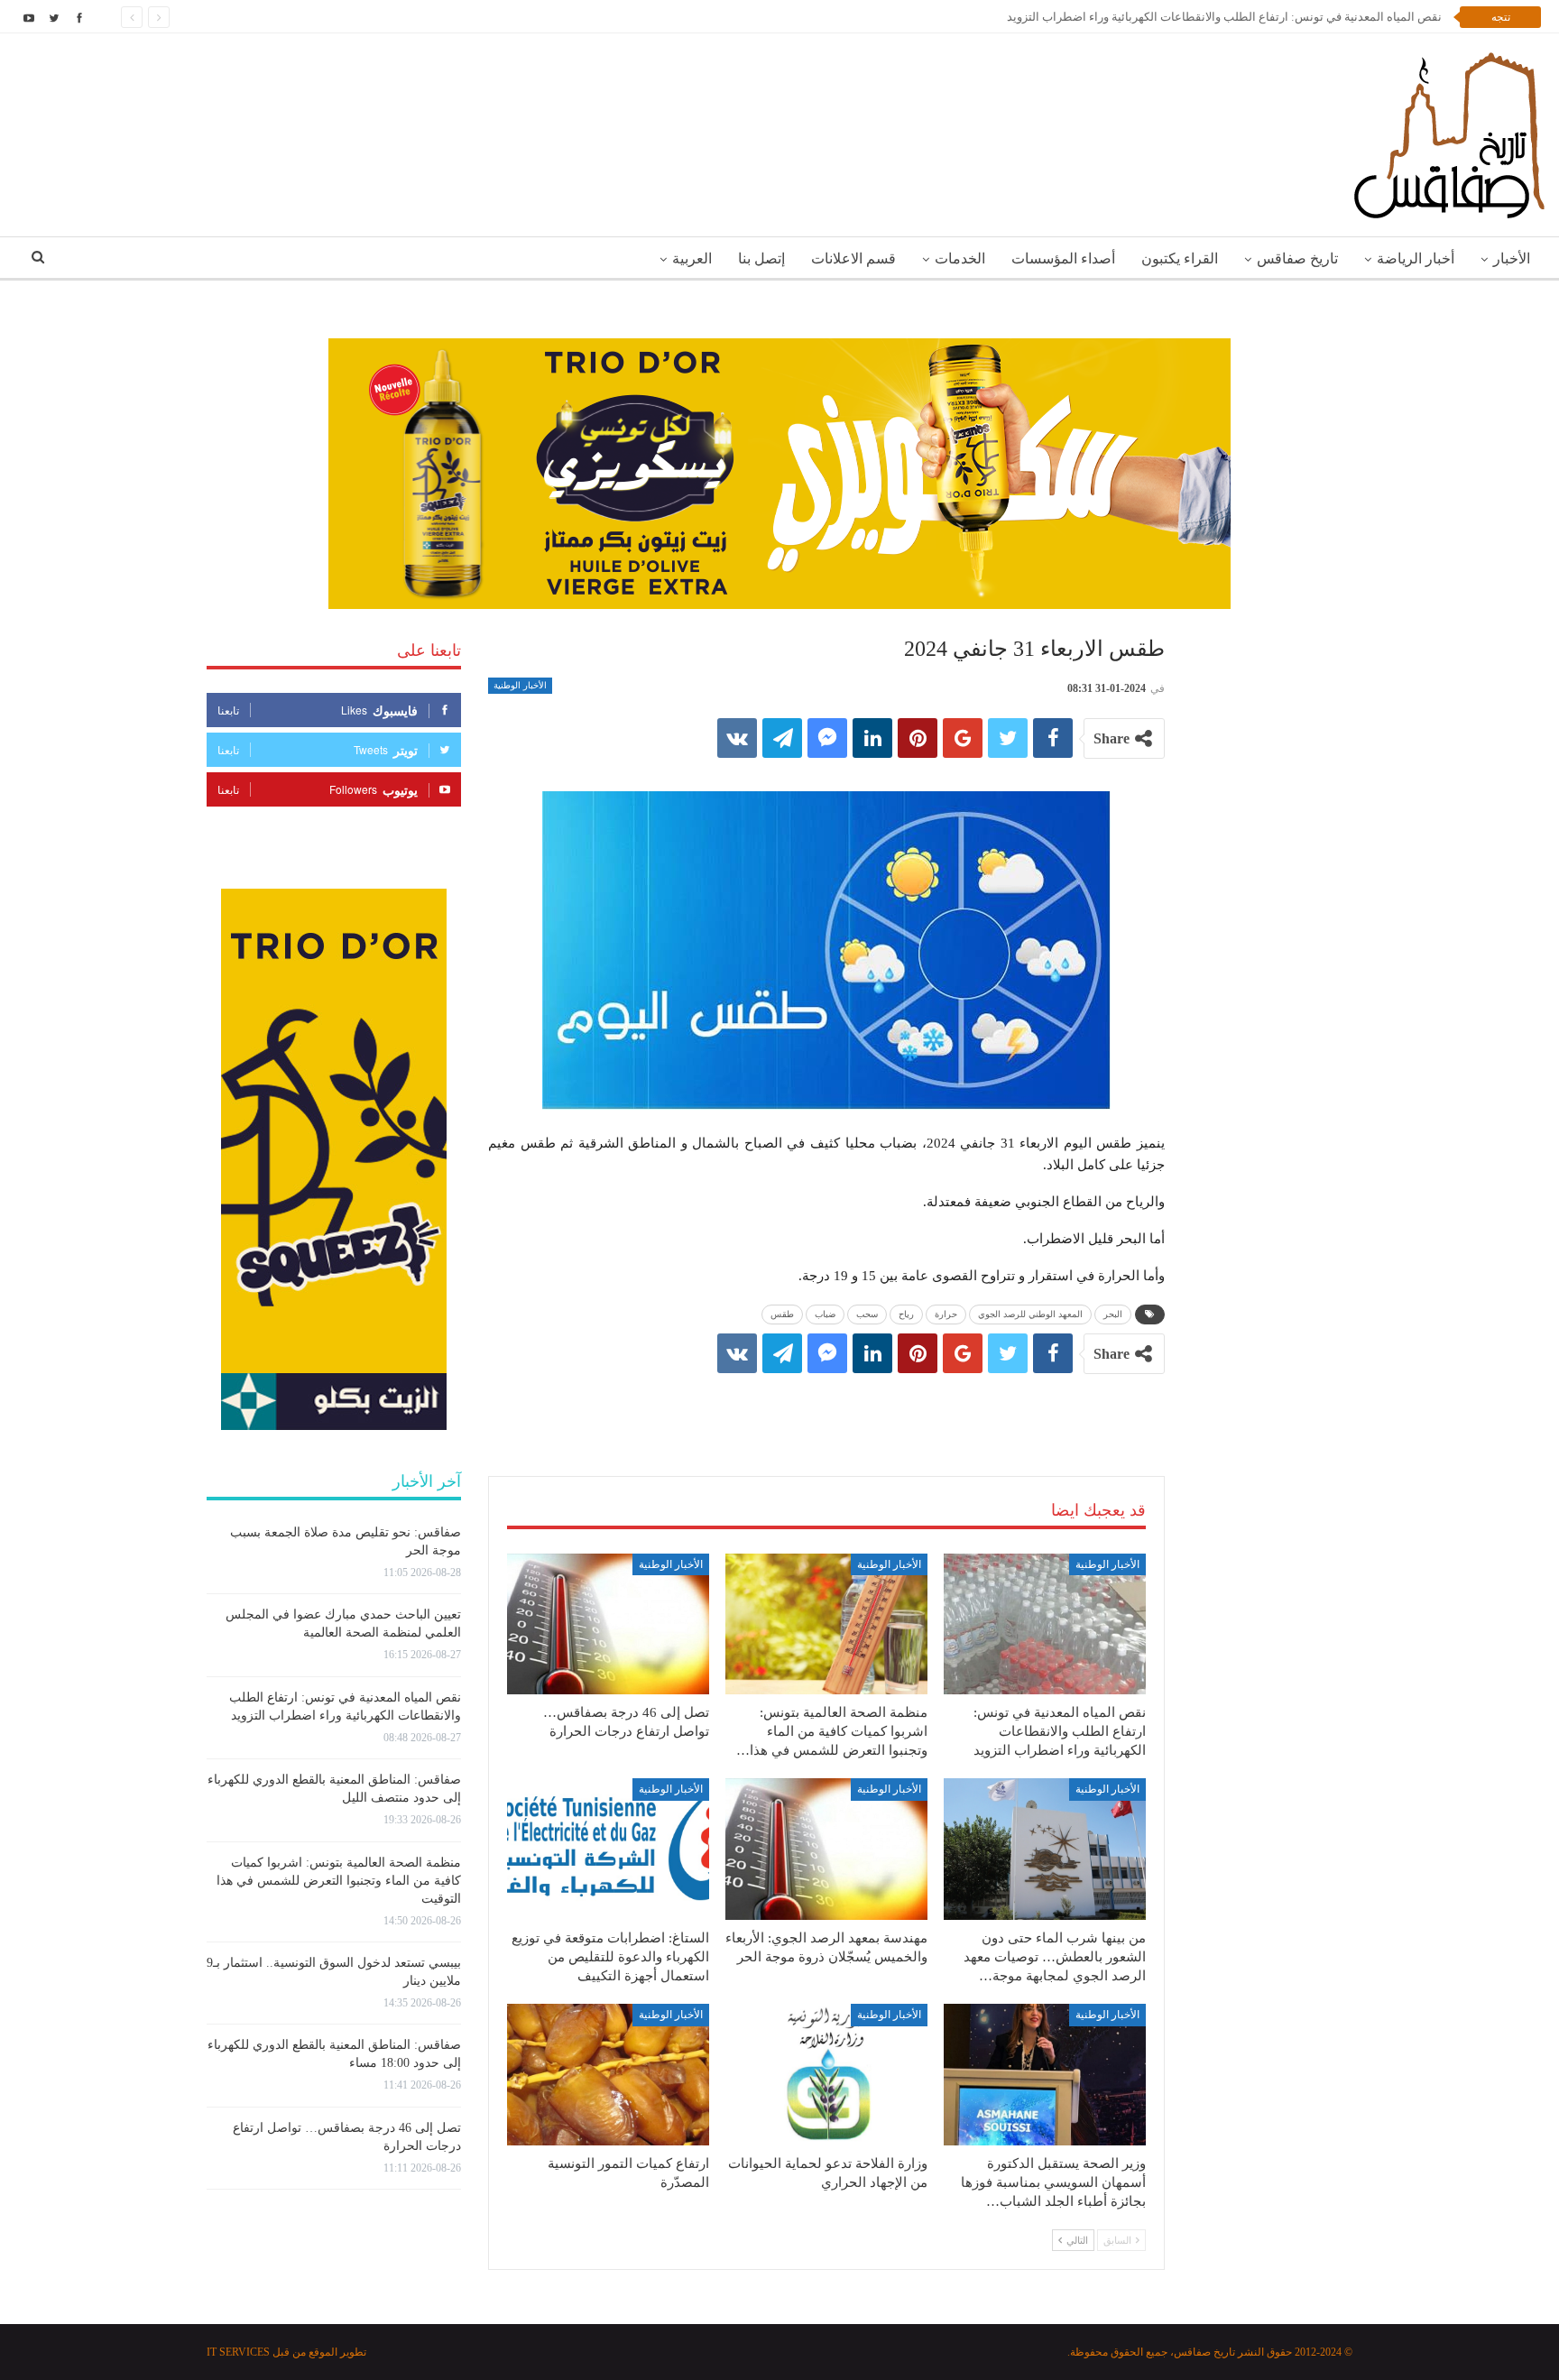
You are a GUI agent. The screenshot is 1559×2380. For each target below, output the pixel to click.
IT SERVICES (238, 2352)
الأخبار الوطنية (520, 685)
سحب (867, 1314)
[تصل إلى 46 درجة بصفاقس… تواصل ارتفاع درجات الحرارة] (608, 1624)
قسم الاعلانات (853, 258)
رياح (906, 1314)
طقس (782, 1314)
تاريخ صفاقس (1297, 258)
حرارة (946, 1314)
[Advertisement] (826, 1407)
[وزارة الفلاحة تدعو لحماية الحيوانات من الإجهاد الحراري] (826, 2075)
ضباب (825, 1314)
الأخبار (1512, 258)
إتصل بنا (761, 258)
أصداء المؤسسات (1063, 258)
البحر (1113, 1314)
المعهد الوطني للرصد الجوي (1030, 1314)
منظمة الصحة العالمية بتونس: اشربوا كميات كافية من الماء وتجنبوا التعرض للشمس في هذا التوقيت (339, 1881)
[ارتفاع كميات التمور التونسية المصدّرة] (608, 2075)
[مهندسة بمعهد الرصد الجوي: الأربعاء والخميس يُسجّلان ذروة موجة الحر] (826, 1849)
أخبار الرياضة (1416, 258)
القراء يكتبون (1180, 258)
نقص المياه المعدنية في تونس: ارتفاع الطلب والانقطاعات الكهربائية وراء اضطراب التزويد (1224, 17)
